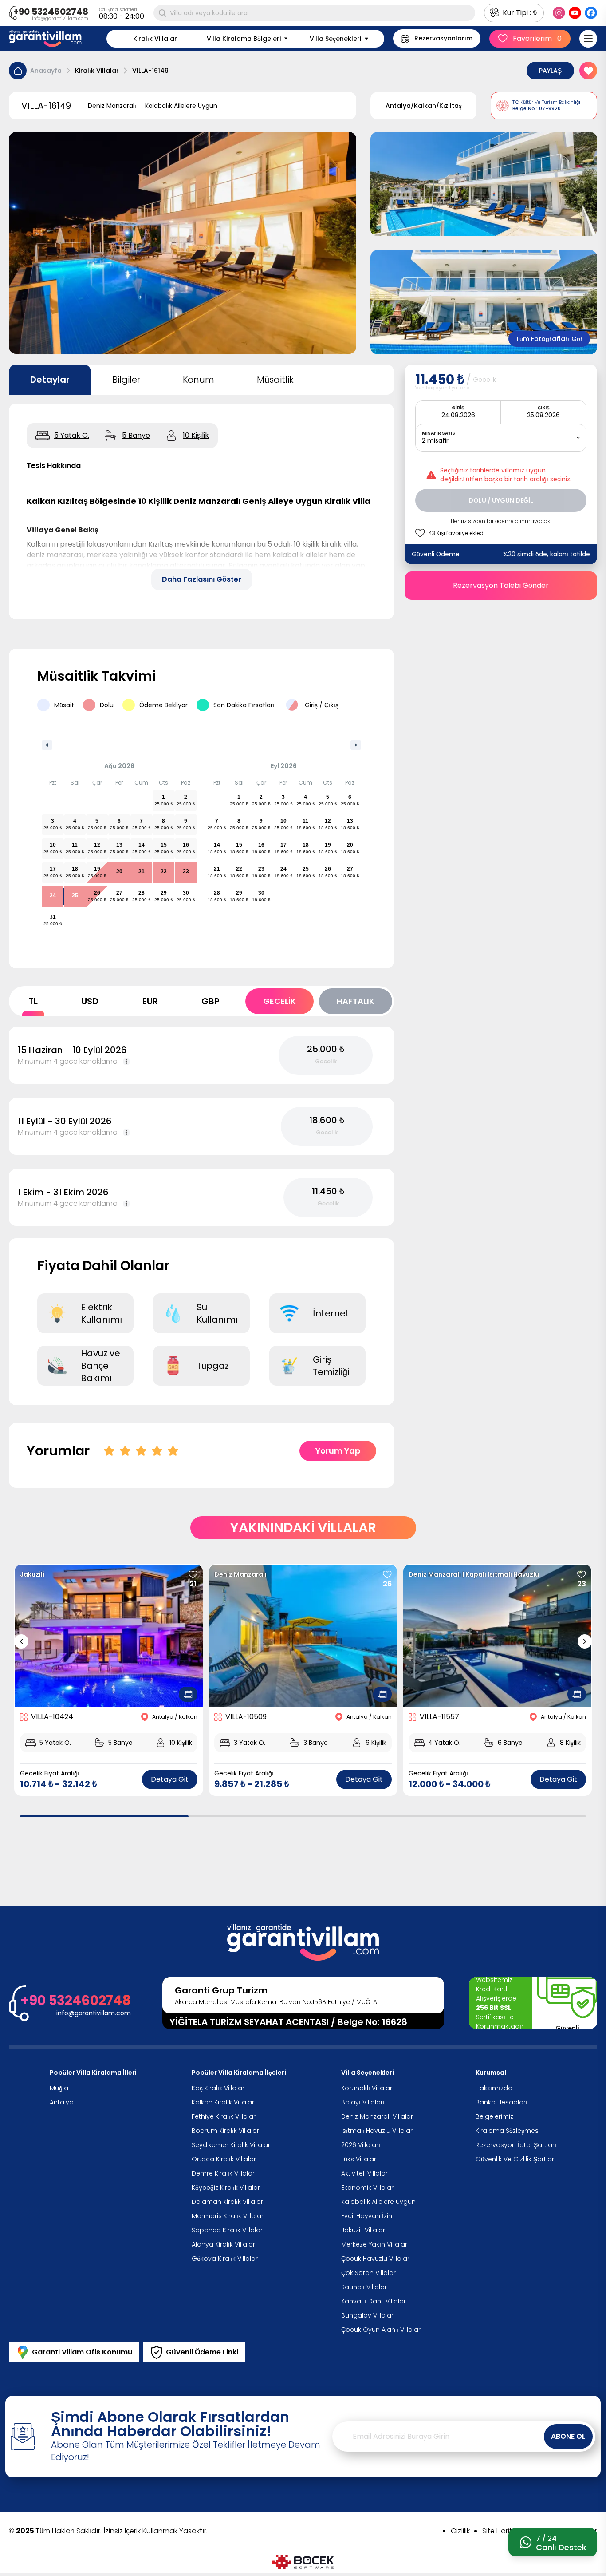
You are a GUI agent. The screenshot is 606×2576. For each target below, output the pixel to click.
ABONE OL (568, 2436)
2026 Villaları (361, 2145)
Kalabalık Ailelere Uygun (378, 2202)
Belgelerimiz (494, 2116)
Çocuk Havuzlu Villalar (375, 2259)
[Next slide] (585, 1641)
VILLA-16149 (150, 71)
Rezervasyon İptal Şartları (516, 2145)
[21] (193, 1574)
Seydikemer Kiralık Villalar (231, 2145)
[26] (387, 1574)
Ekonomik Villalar (367, 2188)
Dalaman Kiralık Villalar (227, 2202)
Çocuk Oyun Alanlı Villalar (381, 2330)
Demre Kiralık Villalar (223, 2173)
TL (33, 1001)
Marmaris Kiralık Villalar (228, 2216)
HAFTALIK (356, 1001)
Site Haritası (502, 2531)
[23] (582, 1574)
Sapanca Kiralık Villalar (227, 2230)
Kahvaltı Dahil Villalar (374, 2301)
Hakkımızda (494, 2088)
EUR (150, 1001)
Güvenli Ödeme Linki (202, 2352)
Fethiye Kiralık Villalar (224, 2116)
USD (90, 1001)
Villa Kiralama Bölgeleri (244, 39)
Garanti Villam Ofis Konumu (82, 2352)
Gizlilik (460, 2531)
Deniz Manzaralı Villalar (377, 2116)
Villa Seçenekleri (335, 39)
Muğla (59, 2088)
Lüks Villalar (359, 2159)
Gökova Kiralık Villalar (225, 2259)
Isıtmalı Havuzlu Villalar (377, 2131)
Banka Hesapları (502, 2102)
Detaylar (50, 380)
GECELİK (279, 1001)
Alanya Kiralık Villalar (223, 2244)
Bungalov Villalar (367, 2315)
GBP (211, 1001)
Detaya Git (170, 1779)
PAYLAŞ (550, 71)
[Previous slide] (21, 1641)
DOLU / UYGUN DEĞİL (501, 500)
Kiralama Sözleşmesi (508, 2131)
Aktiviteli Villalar (364, 2173)
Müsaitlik (275, 380)
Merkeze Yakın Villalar (374, 2244)
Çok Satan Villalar (368, 2273)
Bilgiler (126, 380)
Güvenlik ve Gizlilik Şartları (516, 2159)
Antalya (62, 2102)
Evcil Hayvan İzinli (368, 2216)
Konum (199, 380)
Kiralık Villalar (155, 39)
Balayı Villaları (363, 2102)
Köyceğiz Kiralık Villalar (226, 2188)
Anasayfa (46, 71)
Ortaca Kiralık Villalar (224, 2159)
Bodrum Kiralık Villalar (225, 2131)
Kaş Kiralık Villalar (218, 2088)
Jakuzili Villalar (363, 2230)
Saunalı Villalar (364, 2287)
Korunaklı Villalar (367, 2088)
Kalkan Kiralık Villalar (223, 2102)
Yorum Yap (338, 1451)
